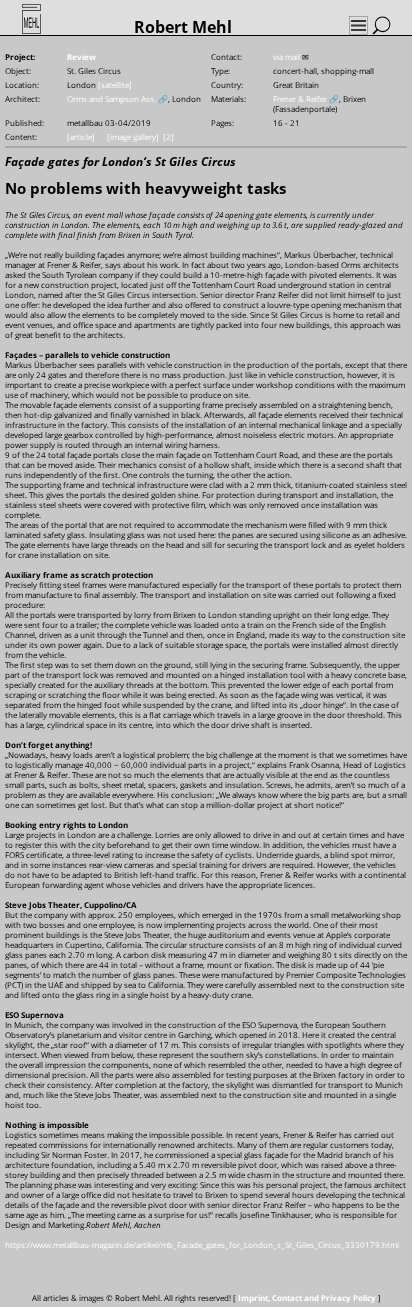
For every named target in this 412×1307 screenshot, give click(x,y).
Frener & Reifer (300, 98)
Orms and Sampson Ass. (111, 98)
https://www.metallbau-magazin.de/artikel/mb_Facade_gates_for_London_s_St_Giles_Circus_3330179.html (202, 1244)
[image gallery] (133, 136)
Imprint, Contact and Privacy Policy (307, 1297)
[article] (81, 136)
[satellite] (115, 84)
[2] (168, 136)
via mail (286, 56)
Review (81, 56)
